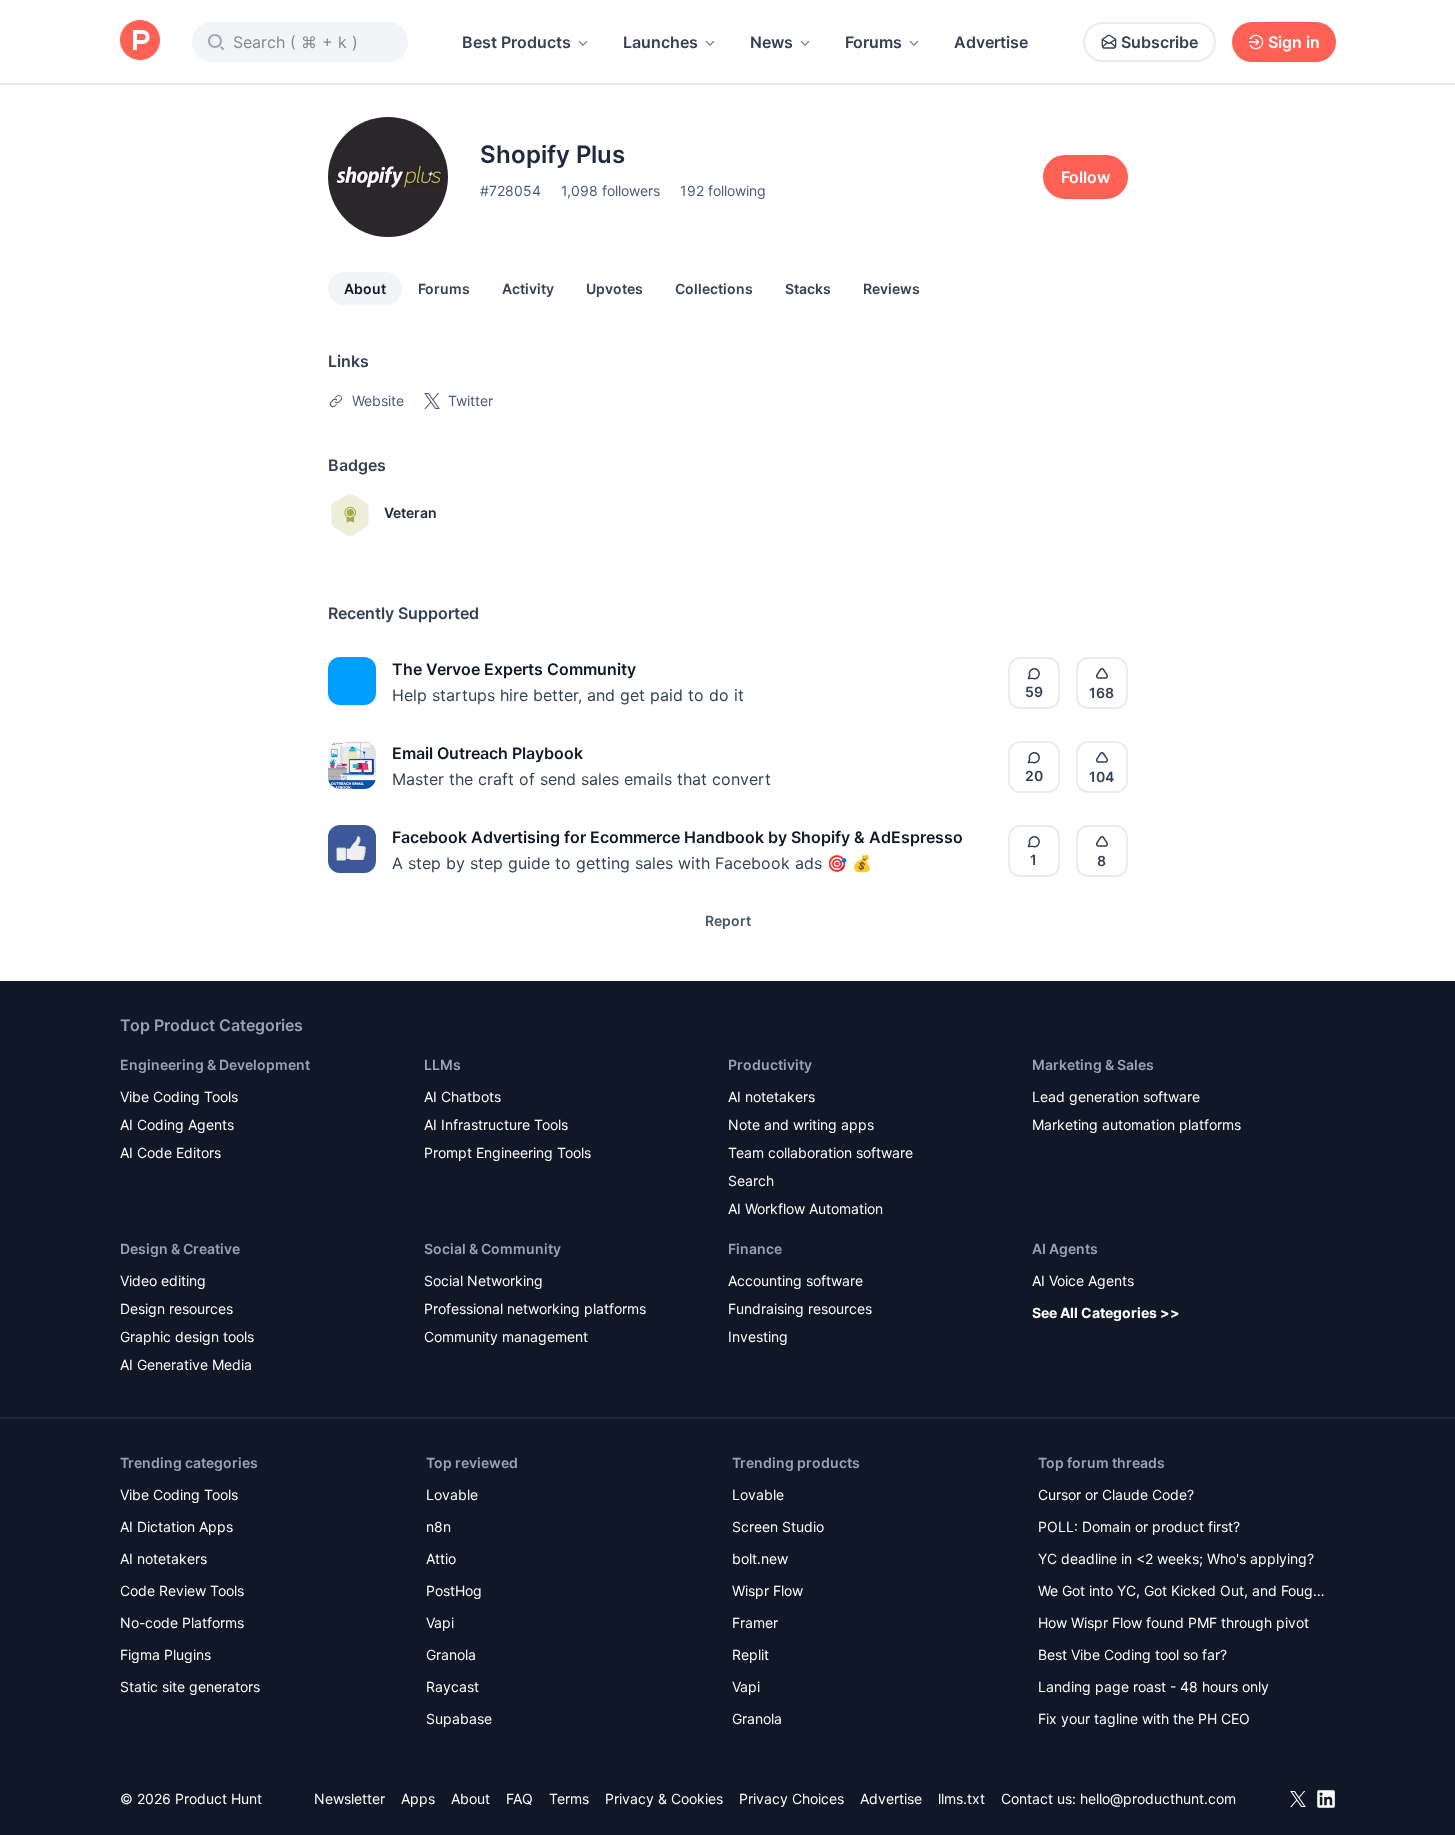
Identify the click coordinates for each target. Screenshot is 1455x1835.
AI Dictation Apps (176, 1526)
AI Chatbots (462, 1096)
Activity (528, 288)
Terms (569, 1798)
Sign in (1294, 42)
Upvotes (614, 288)
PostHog (454, 1590)
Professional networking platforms (535, 1308)
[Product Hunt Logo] (140, 41)
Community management (506, 1336)
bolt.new (760, 1558)
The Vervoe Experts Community (514, 669)
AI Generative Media (186, 1364)
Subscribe (1159, 42)
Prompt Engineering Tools (507, 1152)
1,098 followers (610, 190)
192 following (723, 190)
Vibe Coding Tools (179, 1096)
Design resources (176, 1308)
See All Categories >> (1106, 1312)
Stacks (808, 288)
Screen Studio (778, 1526)
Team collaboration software (820, 1152)
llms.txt (961, 1798)
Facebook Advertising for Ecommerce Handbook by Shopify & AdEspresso (677, 837)
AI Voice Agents (1083, 1280)
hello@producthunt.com (1158, 1798)
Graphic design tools (187, 1336)
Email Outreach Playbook (487, 753)
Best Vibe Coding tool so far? (1132, 1654)
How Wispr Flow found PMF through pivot (1173, 1622)
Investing (758, 1336)
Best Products (516, 42)
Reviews (891, 288)
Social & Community (492, 1248)
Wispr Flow (767, 1590)
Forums (873, 42)
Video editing (163, 1280)
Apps (418, 1798)
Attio (441, 1558)
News (771, 42)
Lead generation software (1116, 1096)
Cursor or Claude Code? (1116, 1494)
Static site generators (190, 1686)
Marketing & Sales (1093, 1064)
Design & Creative (180, 1248)
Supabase (459, 1718)
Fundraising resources (800, 1308)
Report (728, 920)
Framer (755, 1622)
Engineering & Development (215, 1064)
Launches (660, 42)
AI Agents (1065, 1248)
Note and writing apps (801, 1124)
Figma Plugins (165, 1654)
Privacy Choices (791, 1798)
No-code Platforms (182, 1622)
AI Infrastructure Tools (496, 1124)
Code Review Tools (182, 1590)
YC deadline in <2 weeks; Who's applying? (1176, 1558)
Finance (755, 1248)
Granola (451, 1654)
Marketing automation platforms (1136, 1124)
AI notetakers (771, 1096)
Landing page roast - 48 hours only (1153, 1686)
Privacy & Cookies (664, 1798)
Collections (714, 288)
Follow (1085, 177)
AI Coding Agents (177, 1124)
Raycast (452, 1686)
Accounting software (795, 1280)
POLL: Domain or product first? (1139, 1526)
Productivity (770, 1064)
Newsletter (349, 1798)
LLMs (442, 1064)
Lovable (452, 1494)
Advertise (991, 42)
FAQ (519, 1798)
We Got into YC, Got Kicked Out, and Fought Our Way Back (1182, 1592)
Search (751, 1180)
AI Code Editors (170, 1152)
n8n (438, 1526)
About (365, 288)
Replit (750, 1654)
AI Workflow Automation (805, 1208)
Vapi (440, 1622)
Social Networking (483, 1280)
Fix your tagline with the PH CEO (1144, 1718)
